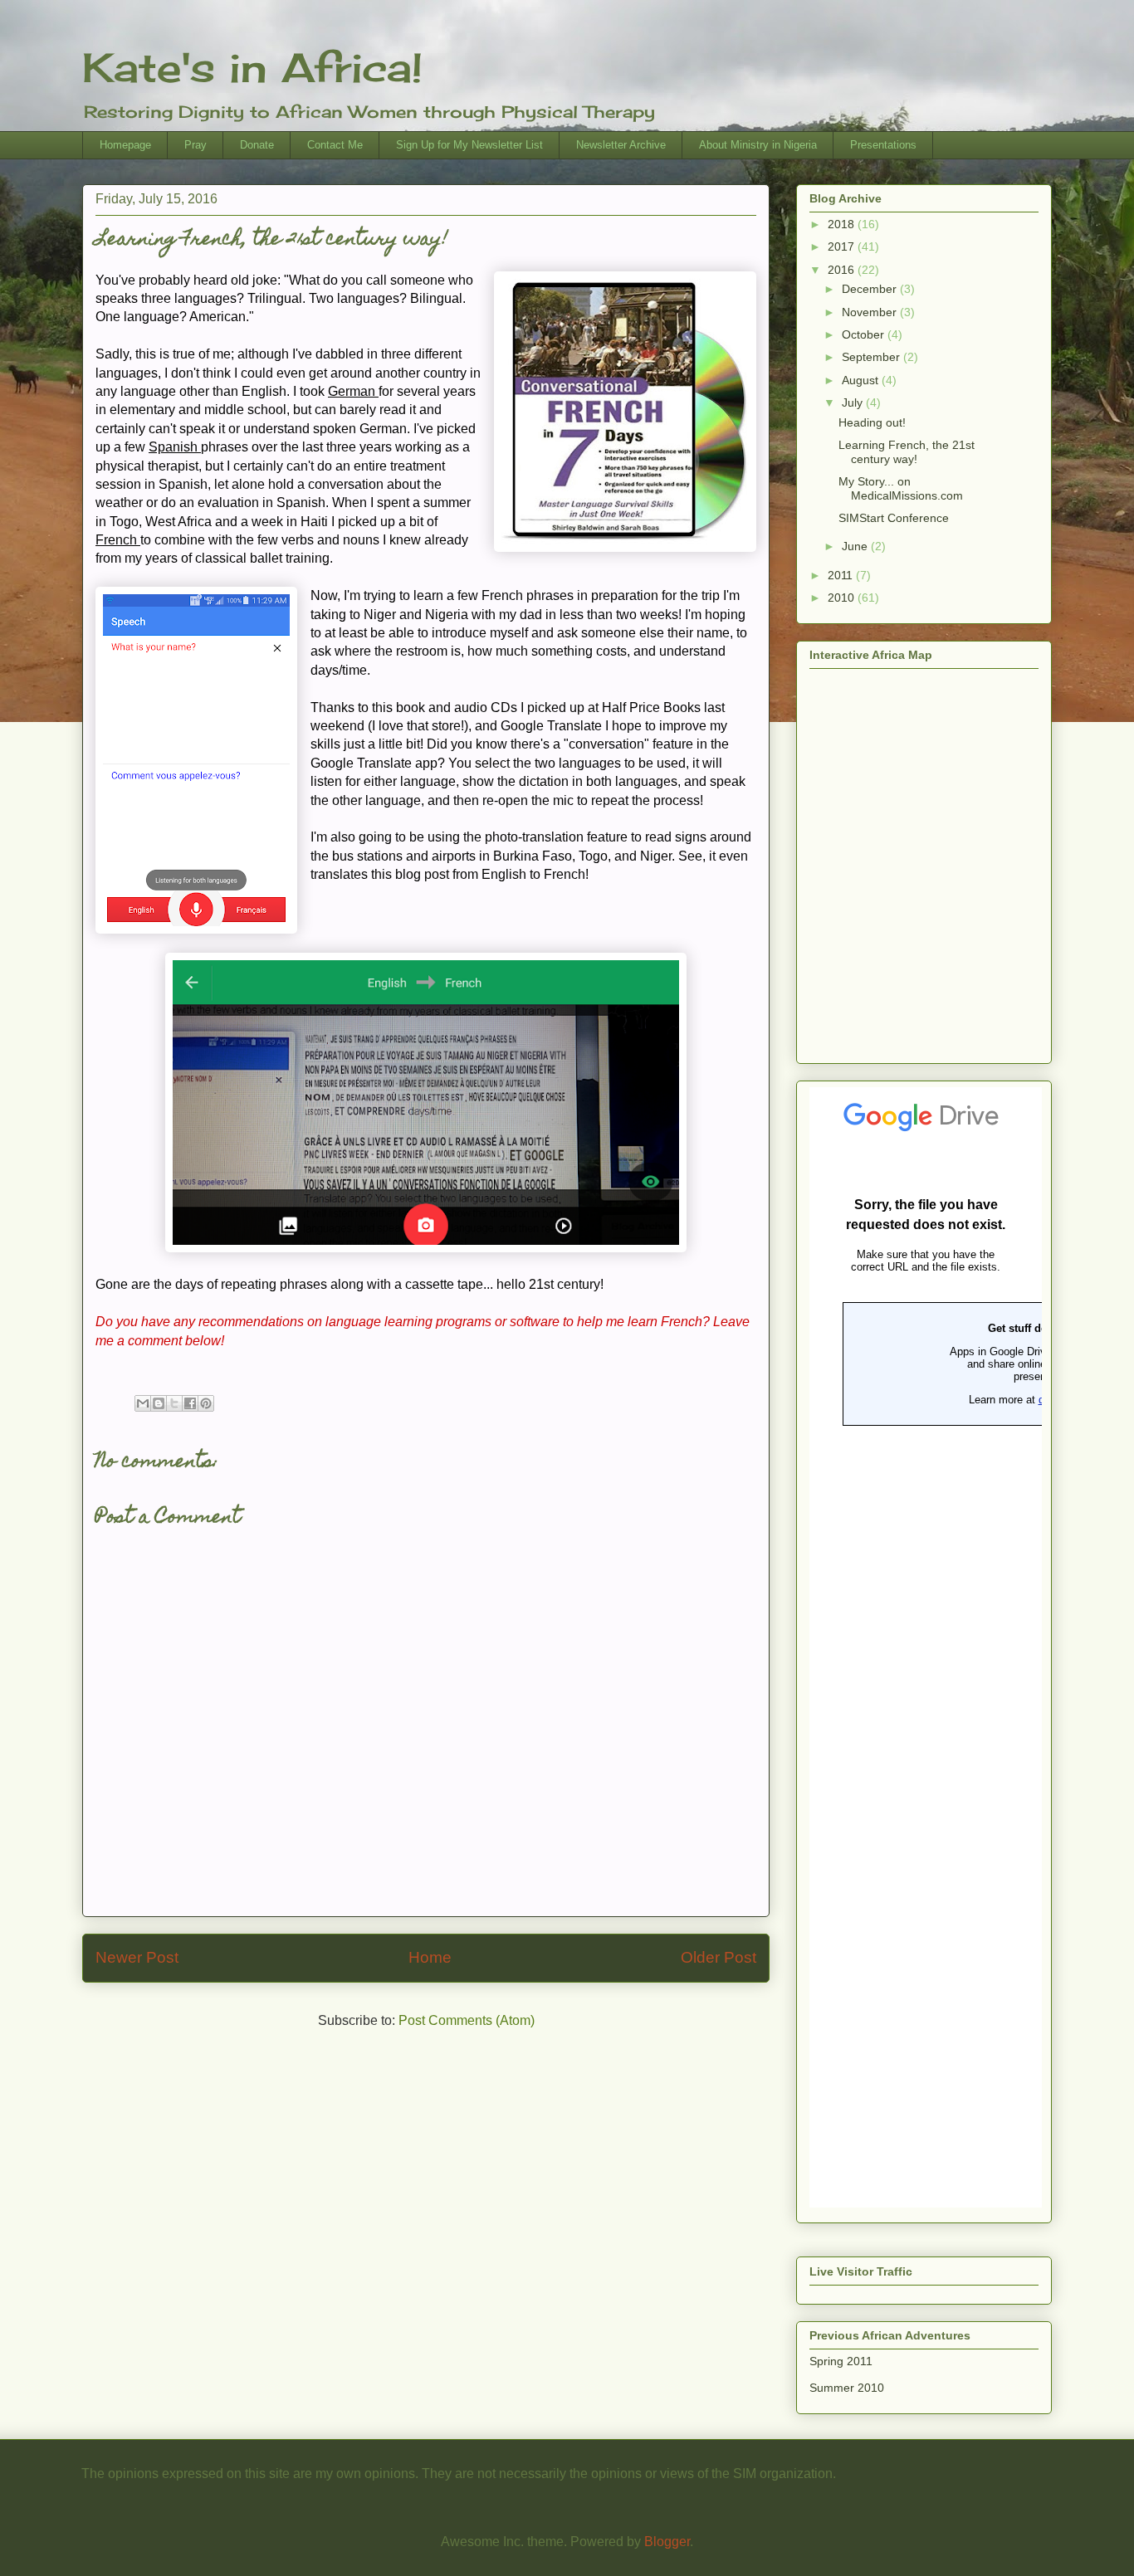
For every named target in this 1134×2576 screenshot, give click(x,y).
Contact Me (335, 145)
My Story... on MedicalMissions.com (901, 488)
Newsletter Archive (621, 145)
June (856, 546)
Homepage (125, 145)
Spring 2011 (841, 2361)
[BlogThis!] (159, 1403)
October (865, 334)
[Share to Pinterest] (206, 1403)
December (871, 289)
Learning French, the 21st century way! (907, 452)
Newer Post (137, 1957)
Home (430, 1957)
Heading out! (872, 422)
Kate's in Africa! (252, 68)
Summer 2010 (847, 2388)
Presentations (883, 145)
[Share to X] (174, 1403)
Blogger (667, 2542)
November (871, 312)
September (872, 357)
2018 (843, 224)
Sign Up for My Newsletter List (469, 145)
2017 (843, 246)
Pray (196, 145)
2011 (842, 575)
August (862, 380)
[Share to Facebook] (190, 1403)
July (854, 402)
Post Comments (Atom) (467, 2020)
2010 (843, 598)
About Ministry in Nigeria (758, 145)
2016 (843, 270)
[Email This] (143, 1403)
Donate (257, 145)
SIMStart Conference (894, 518)
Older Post (719, 1957)
